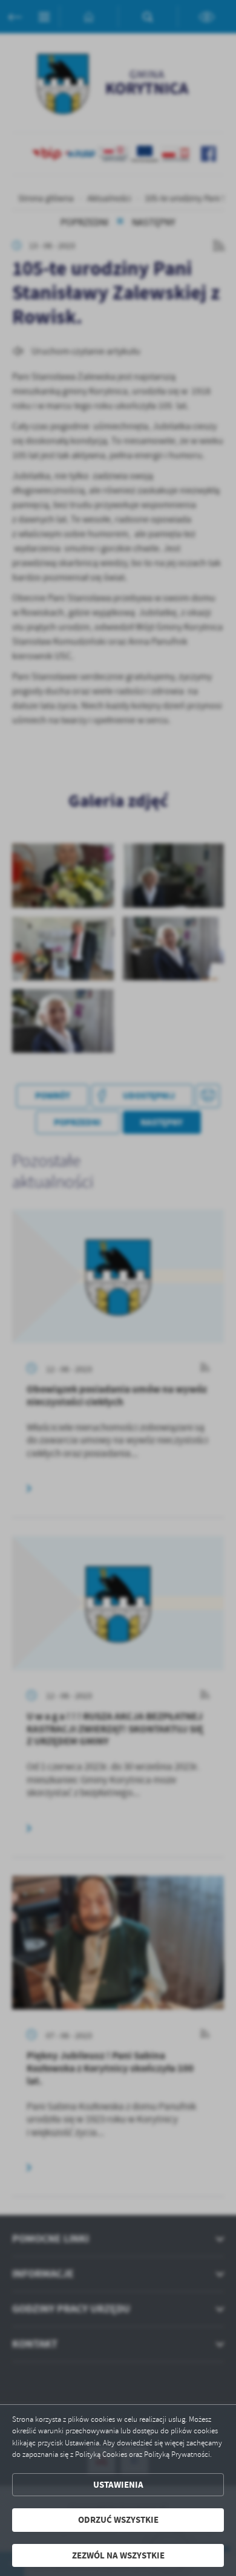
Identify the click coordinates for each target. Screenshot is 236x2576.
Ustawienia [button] (118, 2485)
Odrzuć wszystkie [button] (118, 2520)
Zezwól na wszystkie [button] (118, 2555)
